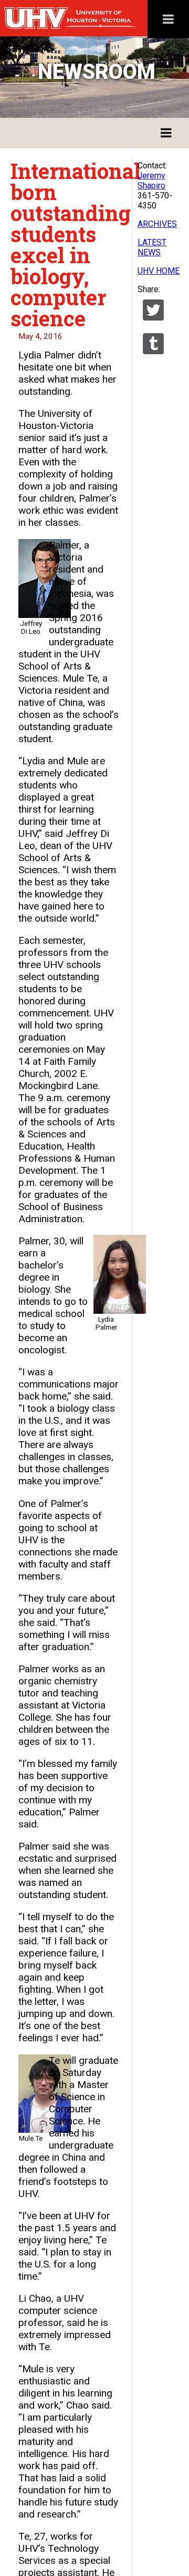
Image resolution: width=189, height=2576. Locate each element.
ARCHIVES (157, 224)
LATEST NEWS (152, 247)
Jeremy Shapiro (151, 181)
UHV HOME (159, 271)
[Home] (92, 18)
